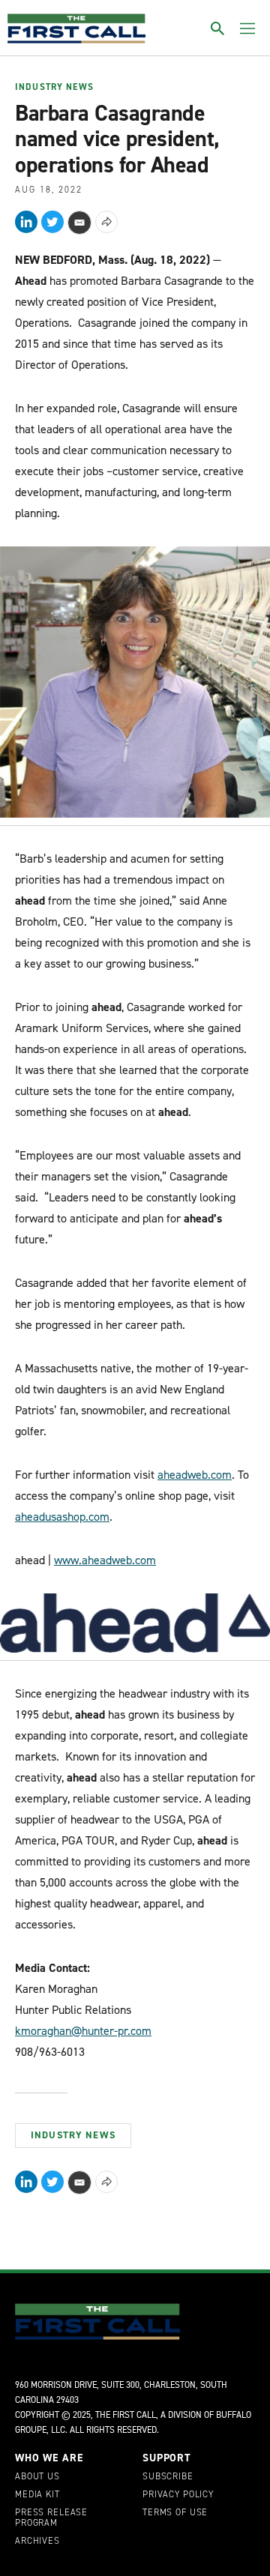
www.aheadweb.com (105, 1560)
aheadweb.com (195, 1475)
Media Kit (37, 2495)
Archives (37, 2542)
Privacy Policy (178, 2495)
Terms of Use (175, 2513)
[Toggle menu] (247, 28)
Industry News (54, 88)
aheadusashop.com (62, 1517)
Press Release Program (51, 2518)
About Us (37, 2477)
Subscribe (168, 2477)
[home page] (76, 28)
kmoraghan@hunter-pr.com (83, 2031)
